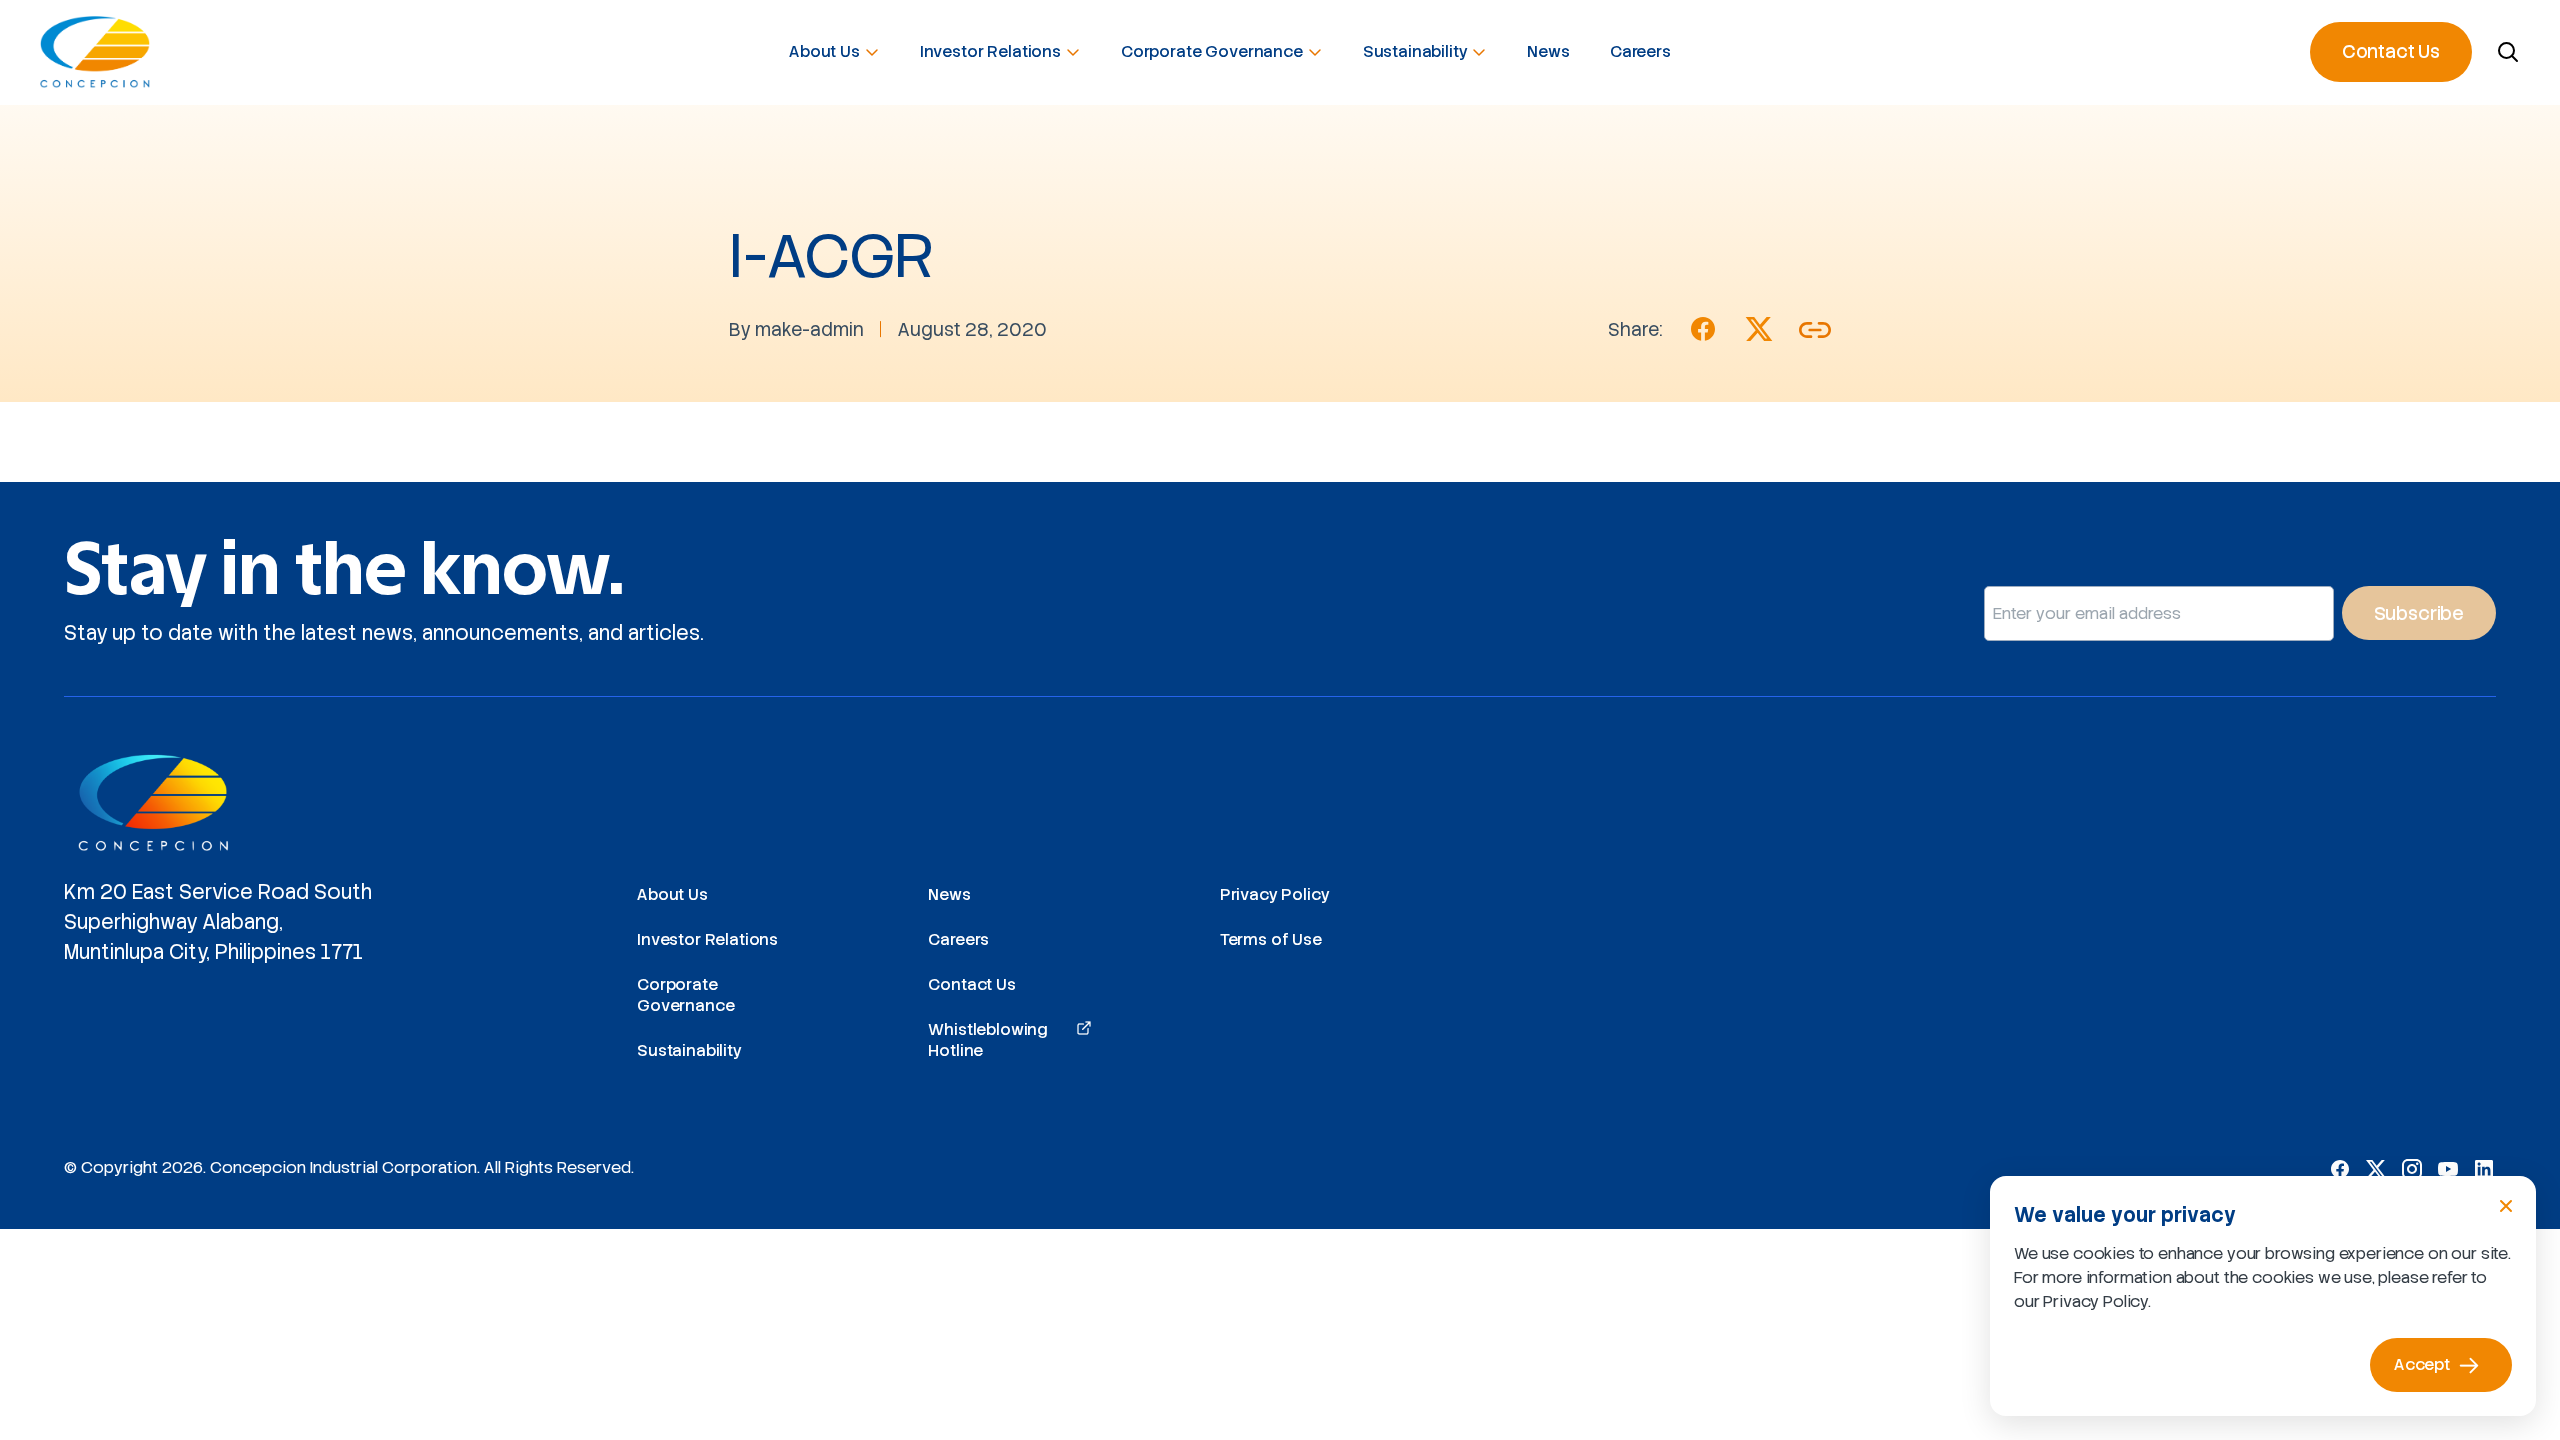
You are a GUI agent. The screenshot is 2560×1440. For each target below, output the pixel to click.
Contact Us (2391, 51)
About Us (824, 51)
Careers (1640, 51)
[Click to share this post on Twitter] (1759, 329)
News (1548, 51)
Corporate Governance (1212, 51)
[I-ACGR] (1703, 329)
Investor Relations (990, 51)
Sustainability (1415, 51)
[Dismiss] (2506, 1206)
